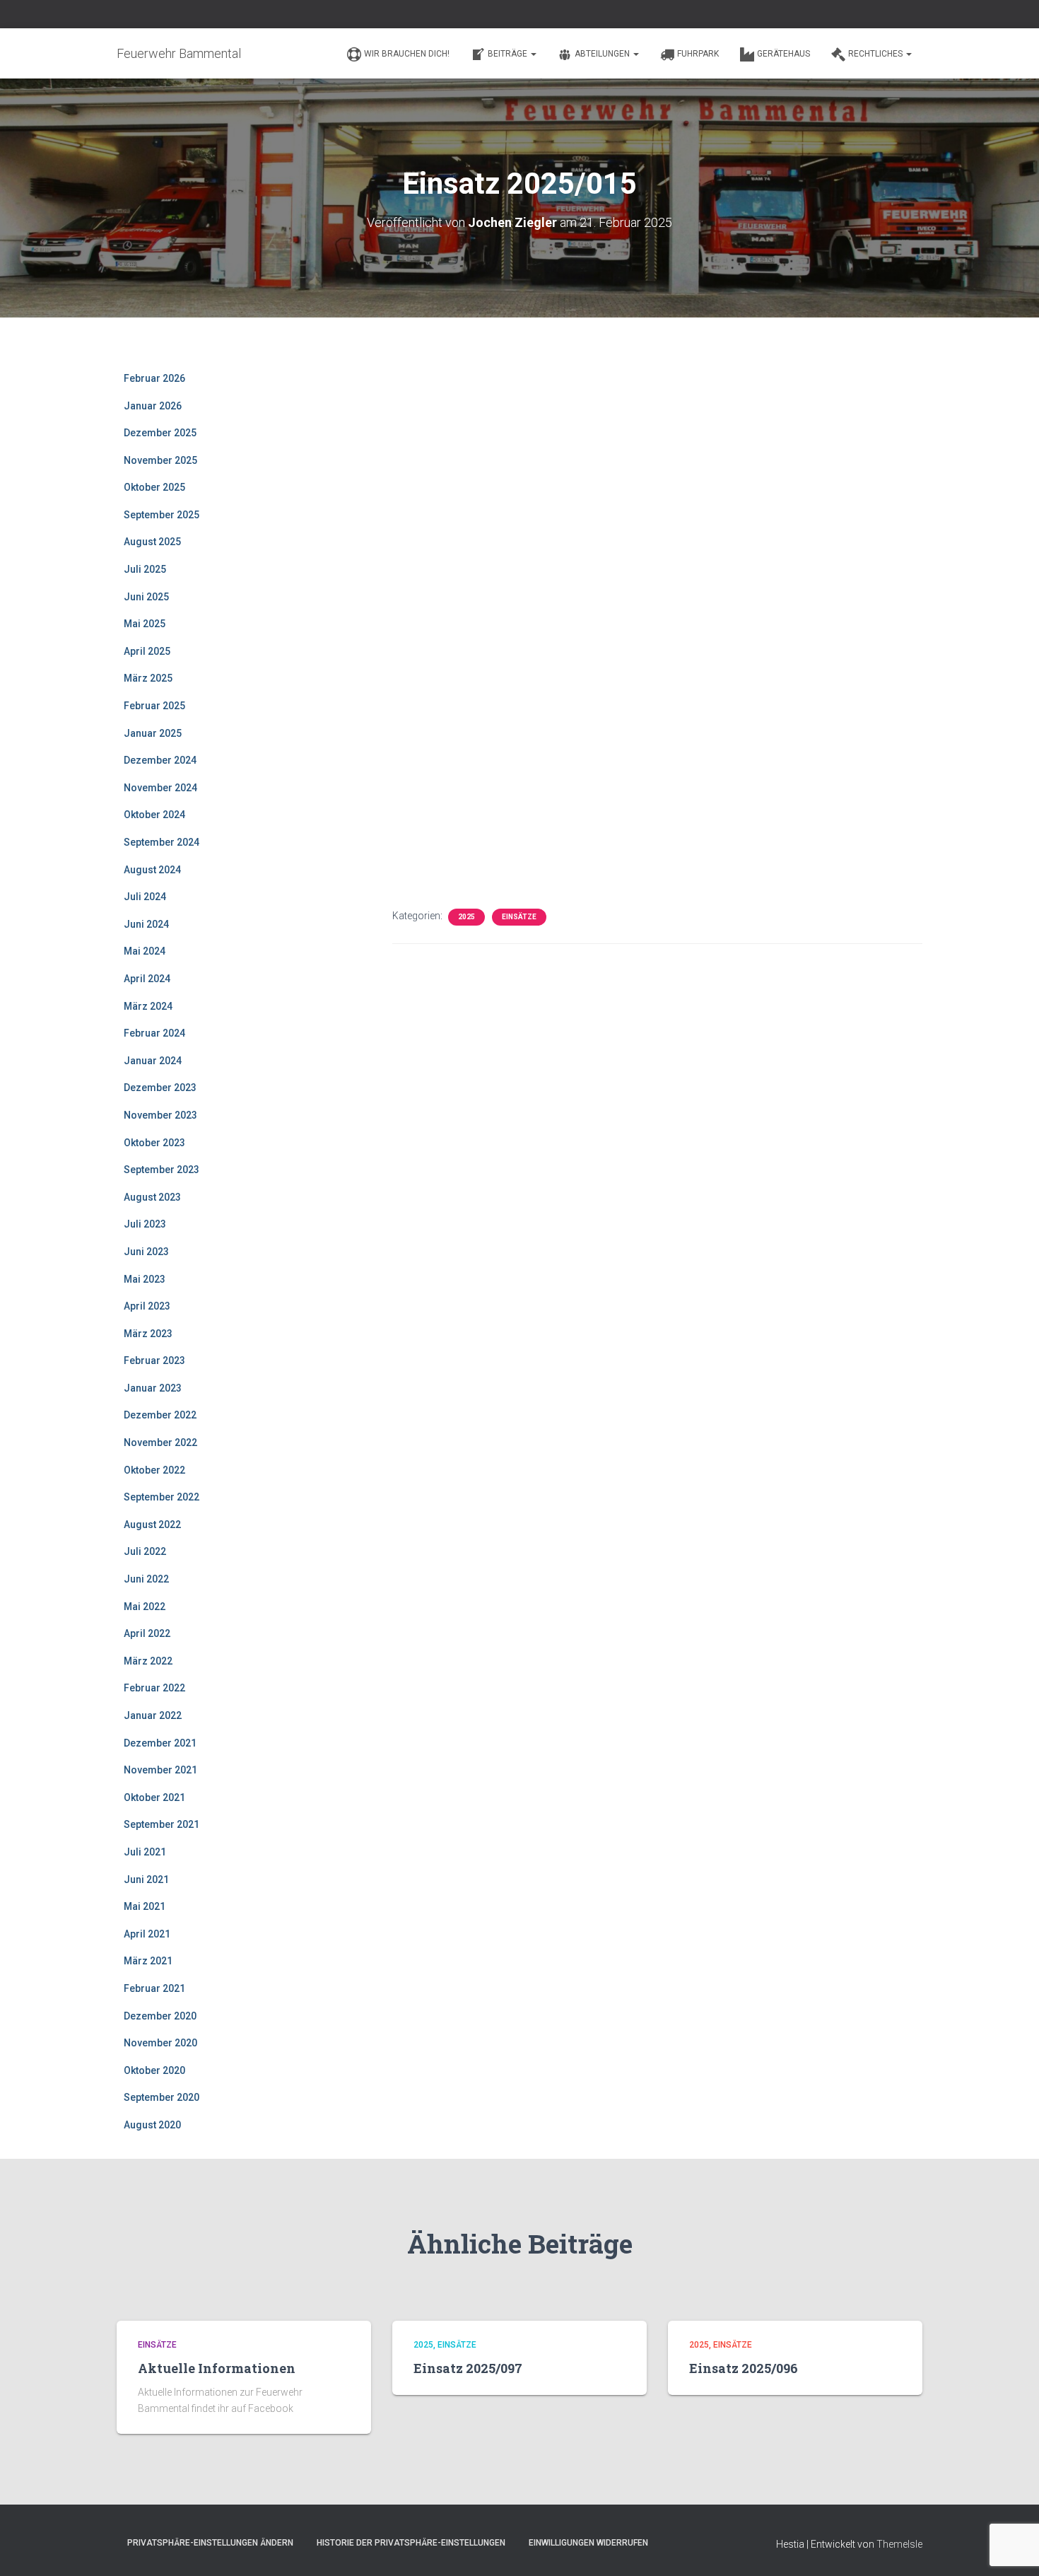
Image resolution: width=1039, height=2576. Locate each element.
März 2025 (148, 678)
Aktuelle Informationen (217, 2368)
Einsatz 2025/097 (468, 2368)
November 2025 (160, 460)
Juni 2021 (146, 1879)
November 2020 (160, 2043)
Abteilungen (603, 54)
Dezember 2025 (160, 433)
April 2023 (147, 1306)
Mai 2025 (145, 624)
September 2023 (162, 1170)
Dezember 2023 (160, 1088)
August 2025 (152, 542)
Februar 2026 (154, 378)
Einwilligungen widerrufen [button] (588, 2543)
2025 (466, 917)
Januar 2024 (153, 1061)
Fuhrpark (698, 54)
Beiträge (509, 54)
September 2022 (162, 1497)
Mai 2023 (145, 1279)
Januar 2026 (153, 406)
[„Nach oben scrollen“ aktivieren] (1011, 2548)
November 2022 (160, 1443)
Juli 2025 (145, 569)
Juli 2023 (145, 1224)
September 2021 (162, 1824)
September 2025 (162, 515)
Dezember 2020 (160, 2016)
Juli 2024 (145, 897)
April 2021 (147, 1934)
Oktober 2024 (154, 815)
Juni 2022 (146, 1579)
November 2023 (160, 1115)
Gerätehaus (783, 54)
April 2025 (147, 651)
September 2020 (162, 2097)
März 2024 (148, 1006)
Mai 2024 (145, 951)
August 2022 (152, 1525)
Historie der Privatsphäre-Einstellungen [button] (411, 2543)
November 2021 (160, 1770)
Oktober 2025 (154, 487)
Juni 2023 (146, 1252)
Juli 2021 (145, 1852)
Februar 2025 (154, 706)
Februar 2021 (154, 1988)
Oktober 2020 (154, 2070)
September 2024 (162, 842)
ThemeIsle (899, 2544)
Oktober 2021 (154, 1797)
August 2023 (152, 1197)
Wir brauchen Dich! (407, 54)
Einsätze (519, 917)
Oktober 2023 (154, 1143)
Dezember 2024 (160, 760)
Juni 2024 (146, 924)
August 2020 (152, 2125)
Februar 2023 (154, 1360)
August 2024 (152, 870)
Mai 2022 (145, 1607)
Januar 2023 (153, 1388)
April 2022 (147, 1633)
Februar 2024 (154, 1033)
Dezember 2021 (160, 1743)
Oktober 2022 (154, 1470)
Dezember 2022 (160, 1415)
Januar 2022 (153, 1715)
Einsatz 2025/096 (744, 2368)
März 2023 (148, 1334)
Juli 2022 (145, 1551)
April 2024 (147, 979)
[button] (533, 54)
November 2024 (160, 788)
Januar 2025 (153, 733)
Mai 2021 (145, 1906)
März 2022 (148, 1661)
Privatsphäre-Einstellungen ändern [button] (210, 2543)
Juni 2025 (146, 597)
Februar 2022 (154, 1688)
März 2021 (148, 1961)
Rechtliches (876, 54)
